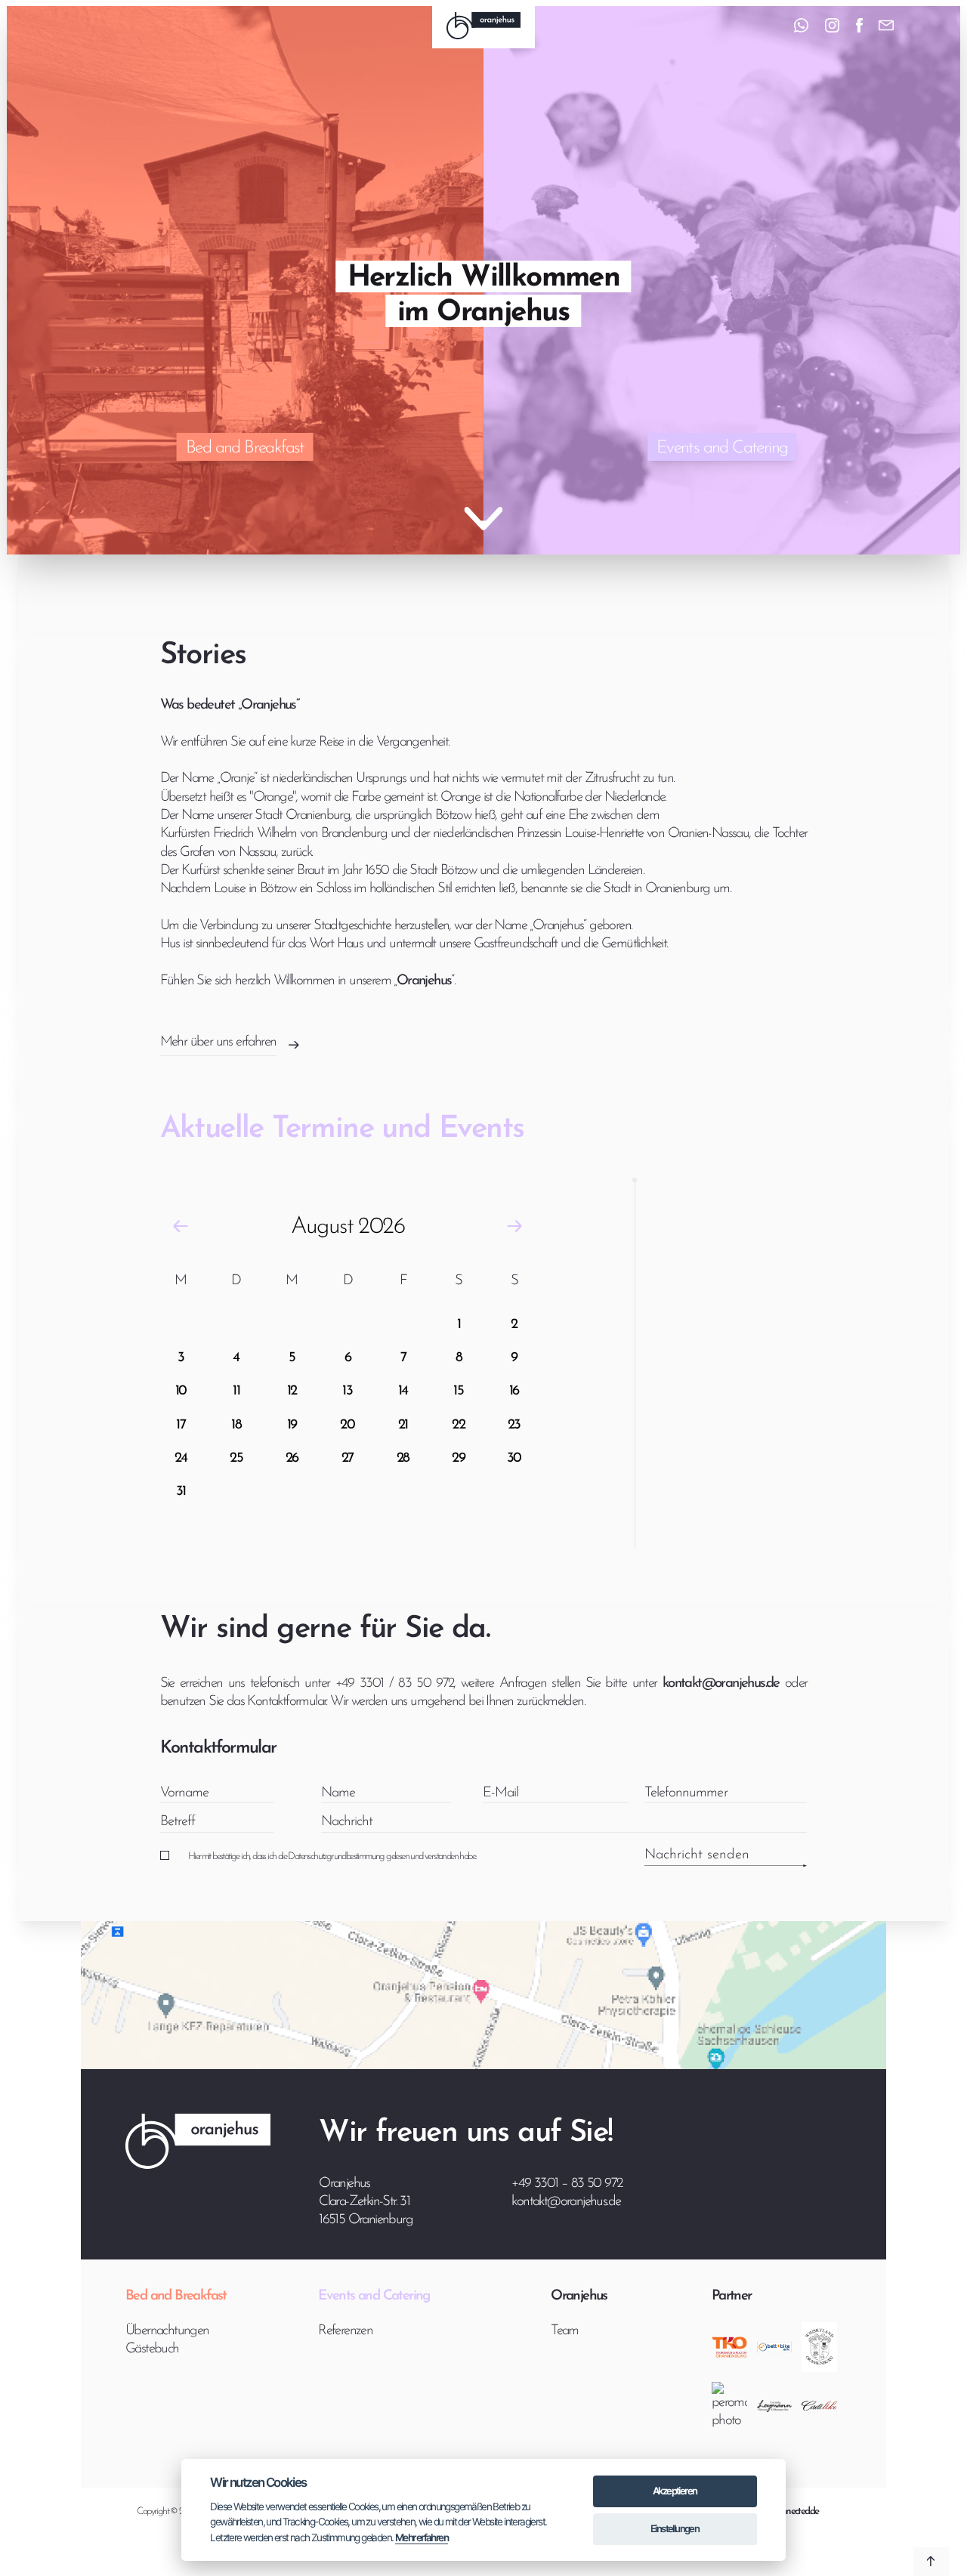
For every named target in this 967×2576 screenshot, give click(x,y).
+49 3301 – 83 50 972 (567, 2184)
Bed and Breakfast (245, 448)
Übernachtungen (167, 2331)
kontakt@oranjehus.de (566, 2202)
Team (565, 2331)
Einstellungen (675, 2528)
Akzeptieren (675, 2491)
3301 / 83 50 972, (408, 1683)
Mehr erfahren (422, 2537)
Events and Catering (722, 448)
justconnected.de (790, 2511)
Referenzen (345, 2331)
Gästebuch (152, 2349)
